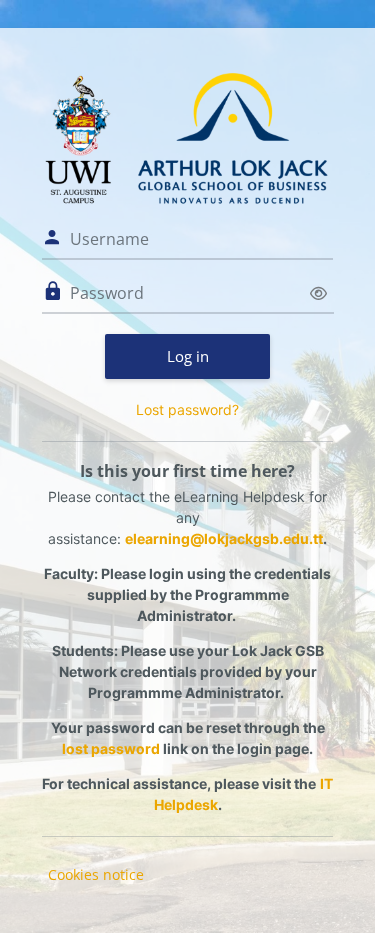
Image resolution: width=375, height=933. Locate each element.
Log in (188, 356)
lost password (111, 748)
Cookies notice (96, 874)
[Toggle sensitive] (318, 293)
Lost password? (187, 409)
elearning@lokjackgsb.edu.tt (224, 538)
